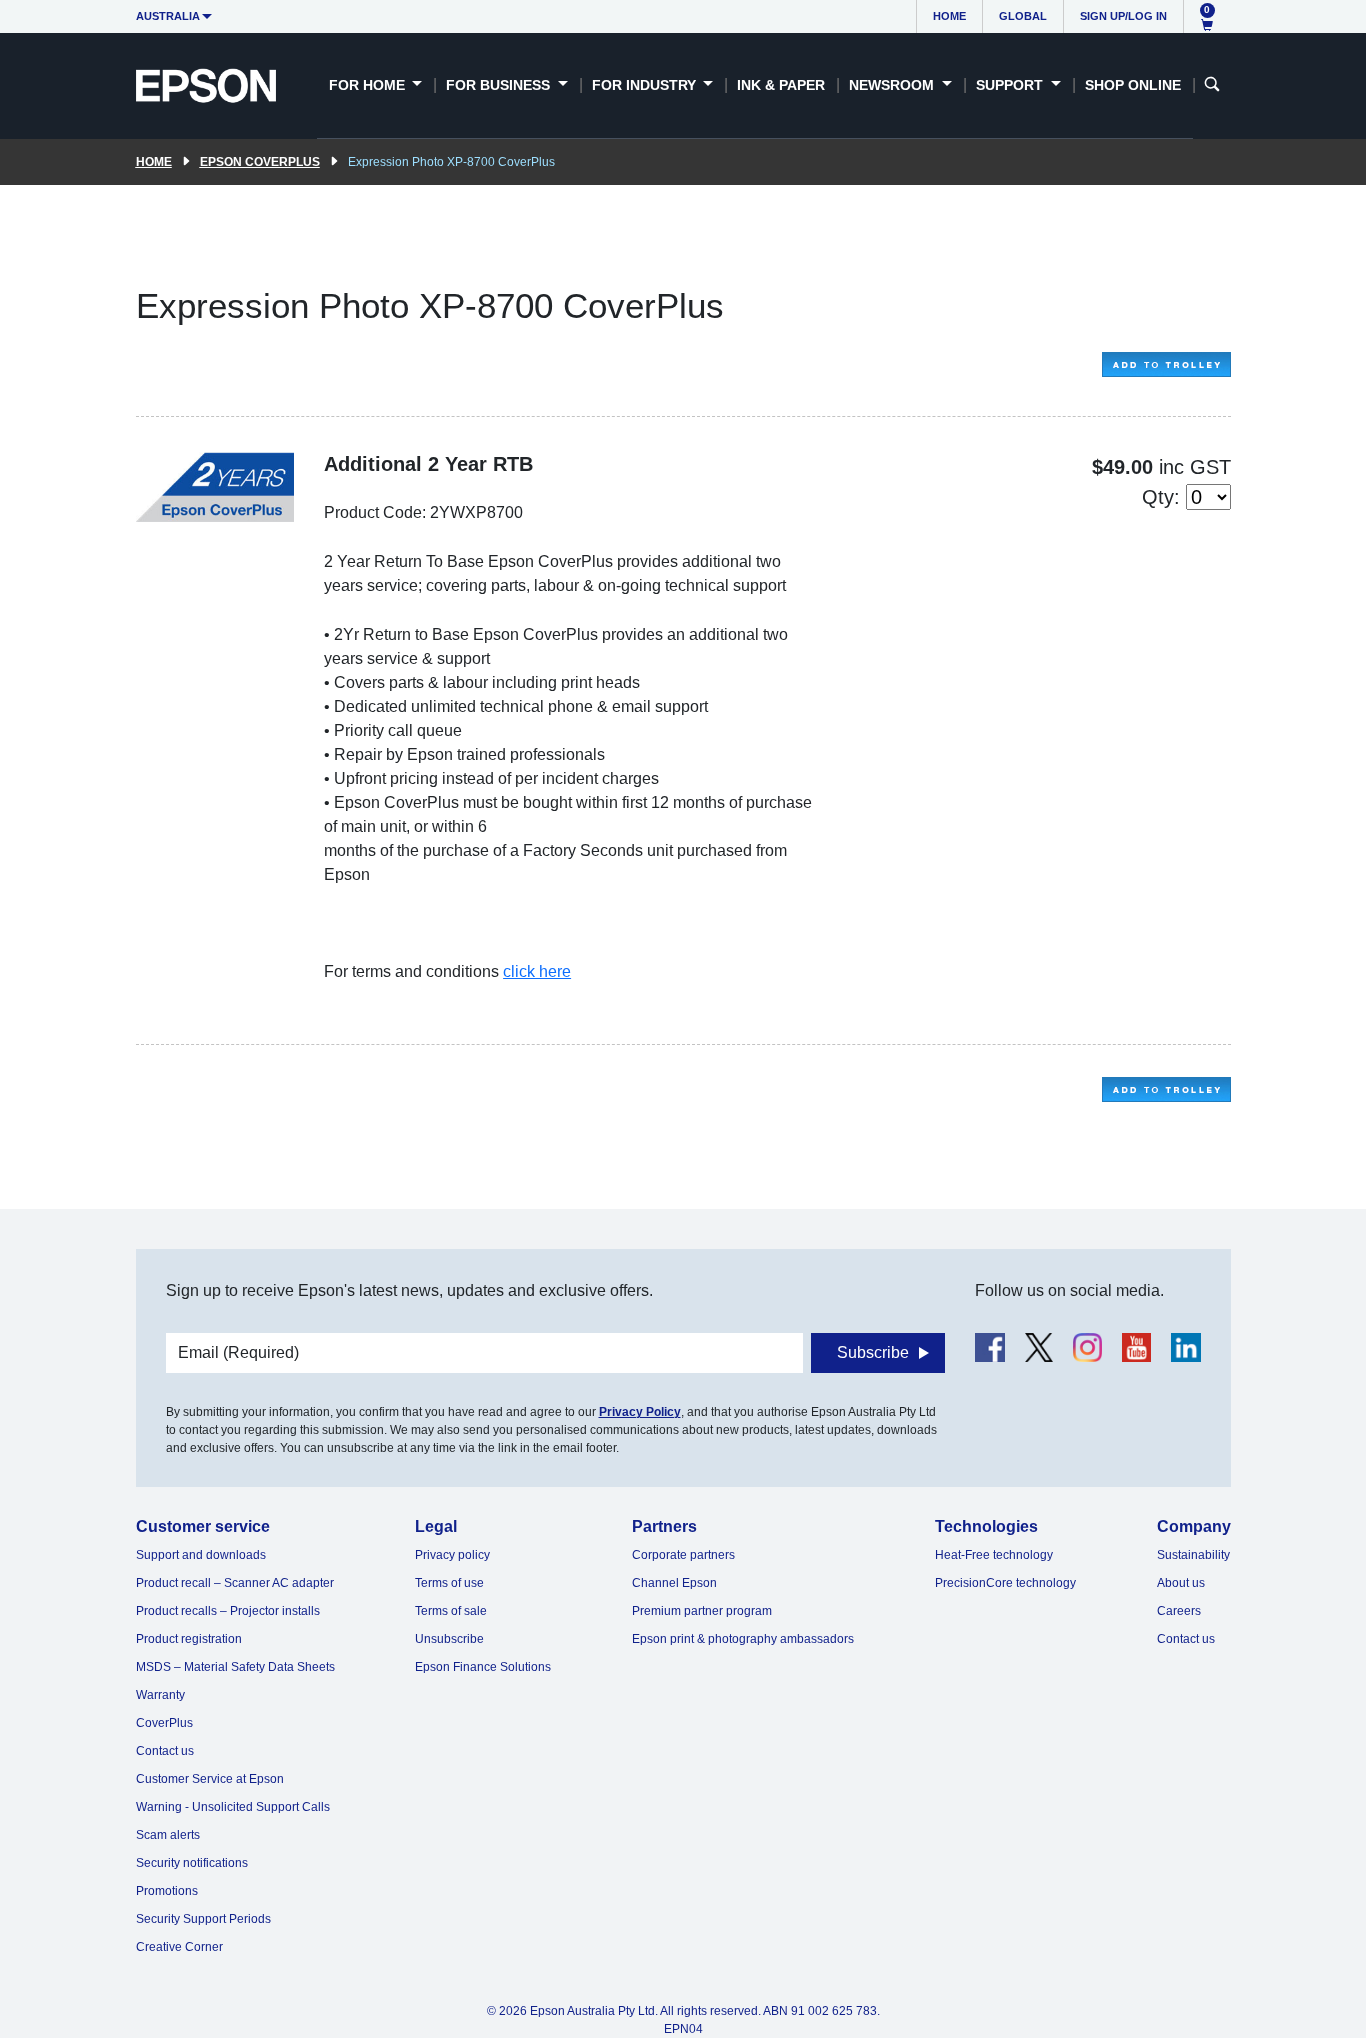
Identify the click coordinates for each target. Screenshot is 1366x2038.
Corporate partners (683, 1555)
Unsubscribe (449, 1639)
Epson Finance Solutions (483, 1667)
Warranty (160, 1695)
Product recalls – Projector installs (228, 1611)
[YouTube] (1136, 1347)
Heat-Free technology (994, 1555)
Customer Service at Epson (210, 1779)
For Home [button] (369, 85)
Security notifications (192, 1863)
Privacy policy (452, 1555)
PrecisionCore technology (1005, 1583)
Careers (1179, 1611)
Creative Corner (179, 1947)
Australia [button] (168, 16)
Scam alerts (168, 1835)
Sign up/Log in (1123, 16)
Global (1023, 16)
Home (949, 16)
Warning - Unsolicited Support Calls (233, 1807)
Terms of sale (451, 1611)
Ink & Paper (781, 85)
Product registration (189, 1639)
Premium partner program (702, 1611)
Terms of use (449, 1583)
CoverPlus (164, 1723)
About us (1181, 1583)
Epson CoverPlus (260, 162)
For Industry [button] (646, 85)
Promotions (167, 1891)
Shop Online (1133, 85)
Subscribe (873, 1352)
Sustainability (1193, 1555)
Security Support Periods (203, 1919)
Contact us (165, 1751)
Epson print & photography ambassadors (743, 1639)
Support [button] (1011, 85)
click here (537, 971)
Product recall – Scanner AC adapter (235, 1583)
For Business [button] (500, 85)
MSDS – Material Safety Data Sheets (235, 1667)
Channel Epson (674, 1583)
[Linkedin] (1185, 1347)
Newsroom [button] (893, 85)
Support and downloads (201, 1555)
